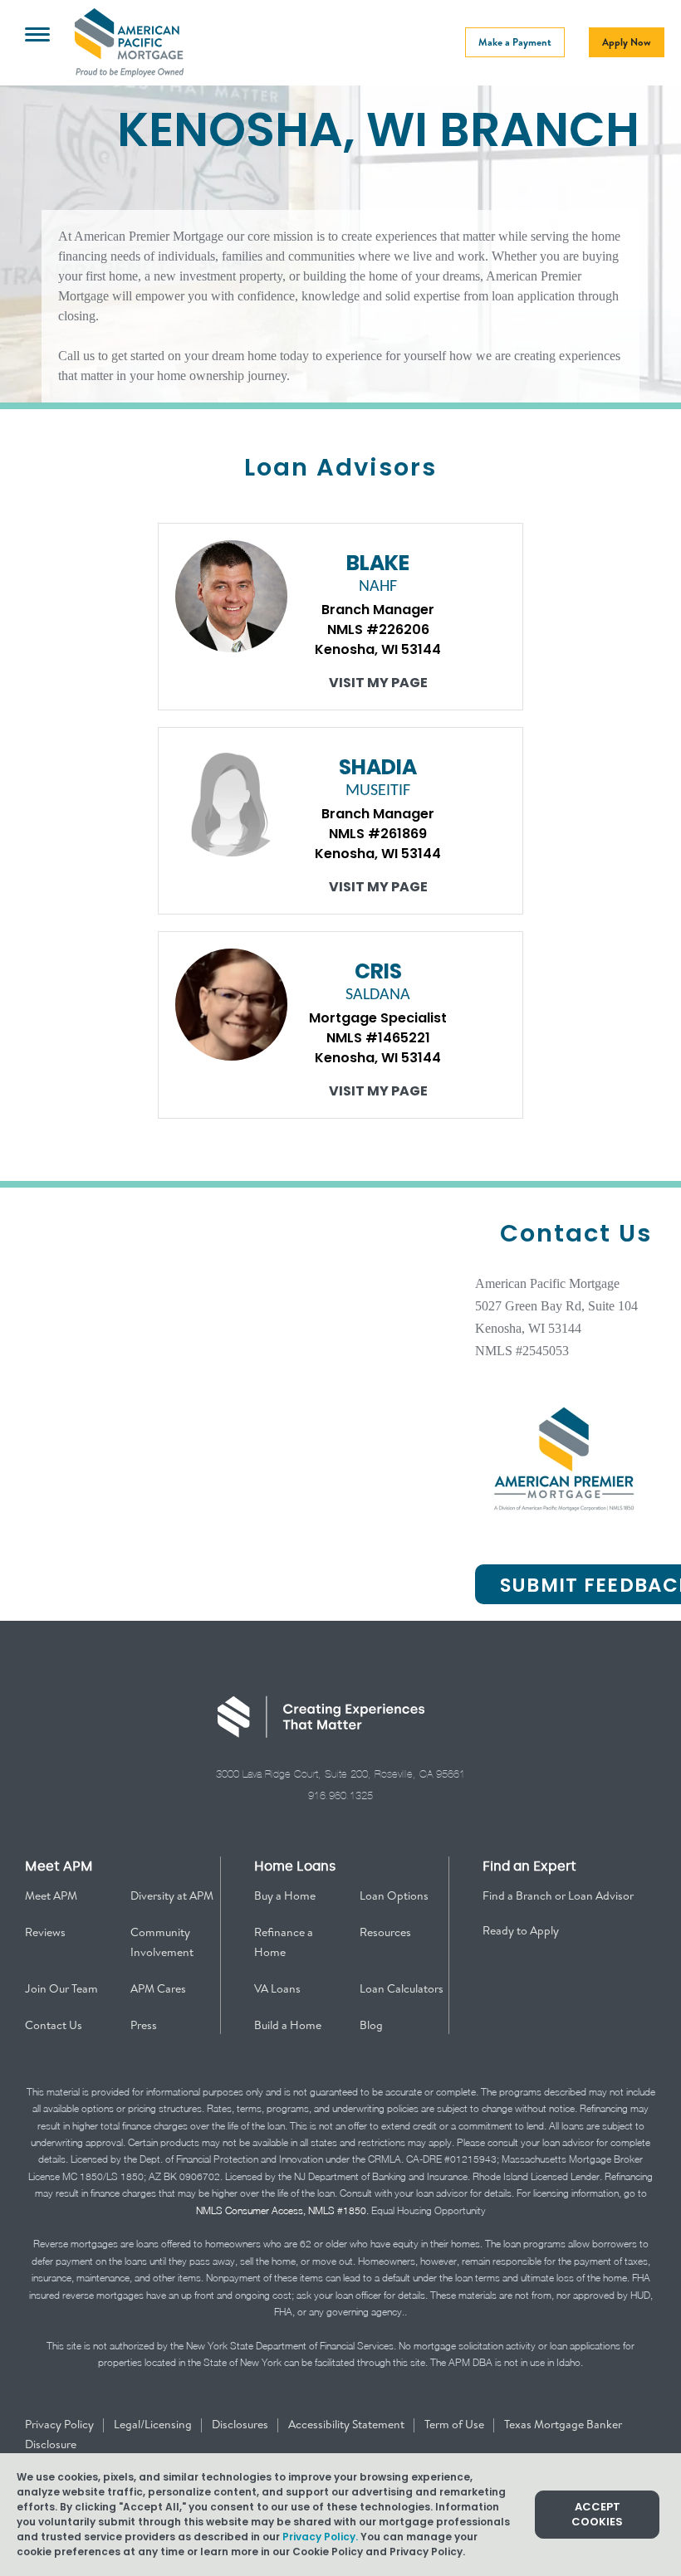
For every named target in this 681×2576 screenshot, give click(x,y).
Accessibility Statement (348, 2424)
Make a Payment (515, 42)
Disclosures (241, 2424)
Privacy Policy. (320, 2537)
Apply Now (627, 42)
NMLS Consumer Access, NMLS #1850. (282, 2210)
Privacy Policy (61, 2424)
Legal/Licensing (154, 2424)
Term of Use (456, 2424)
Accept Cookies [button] (597, 2514)
